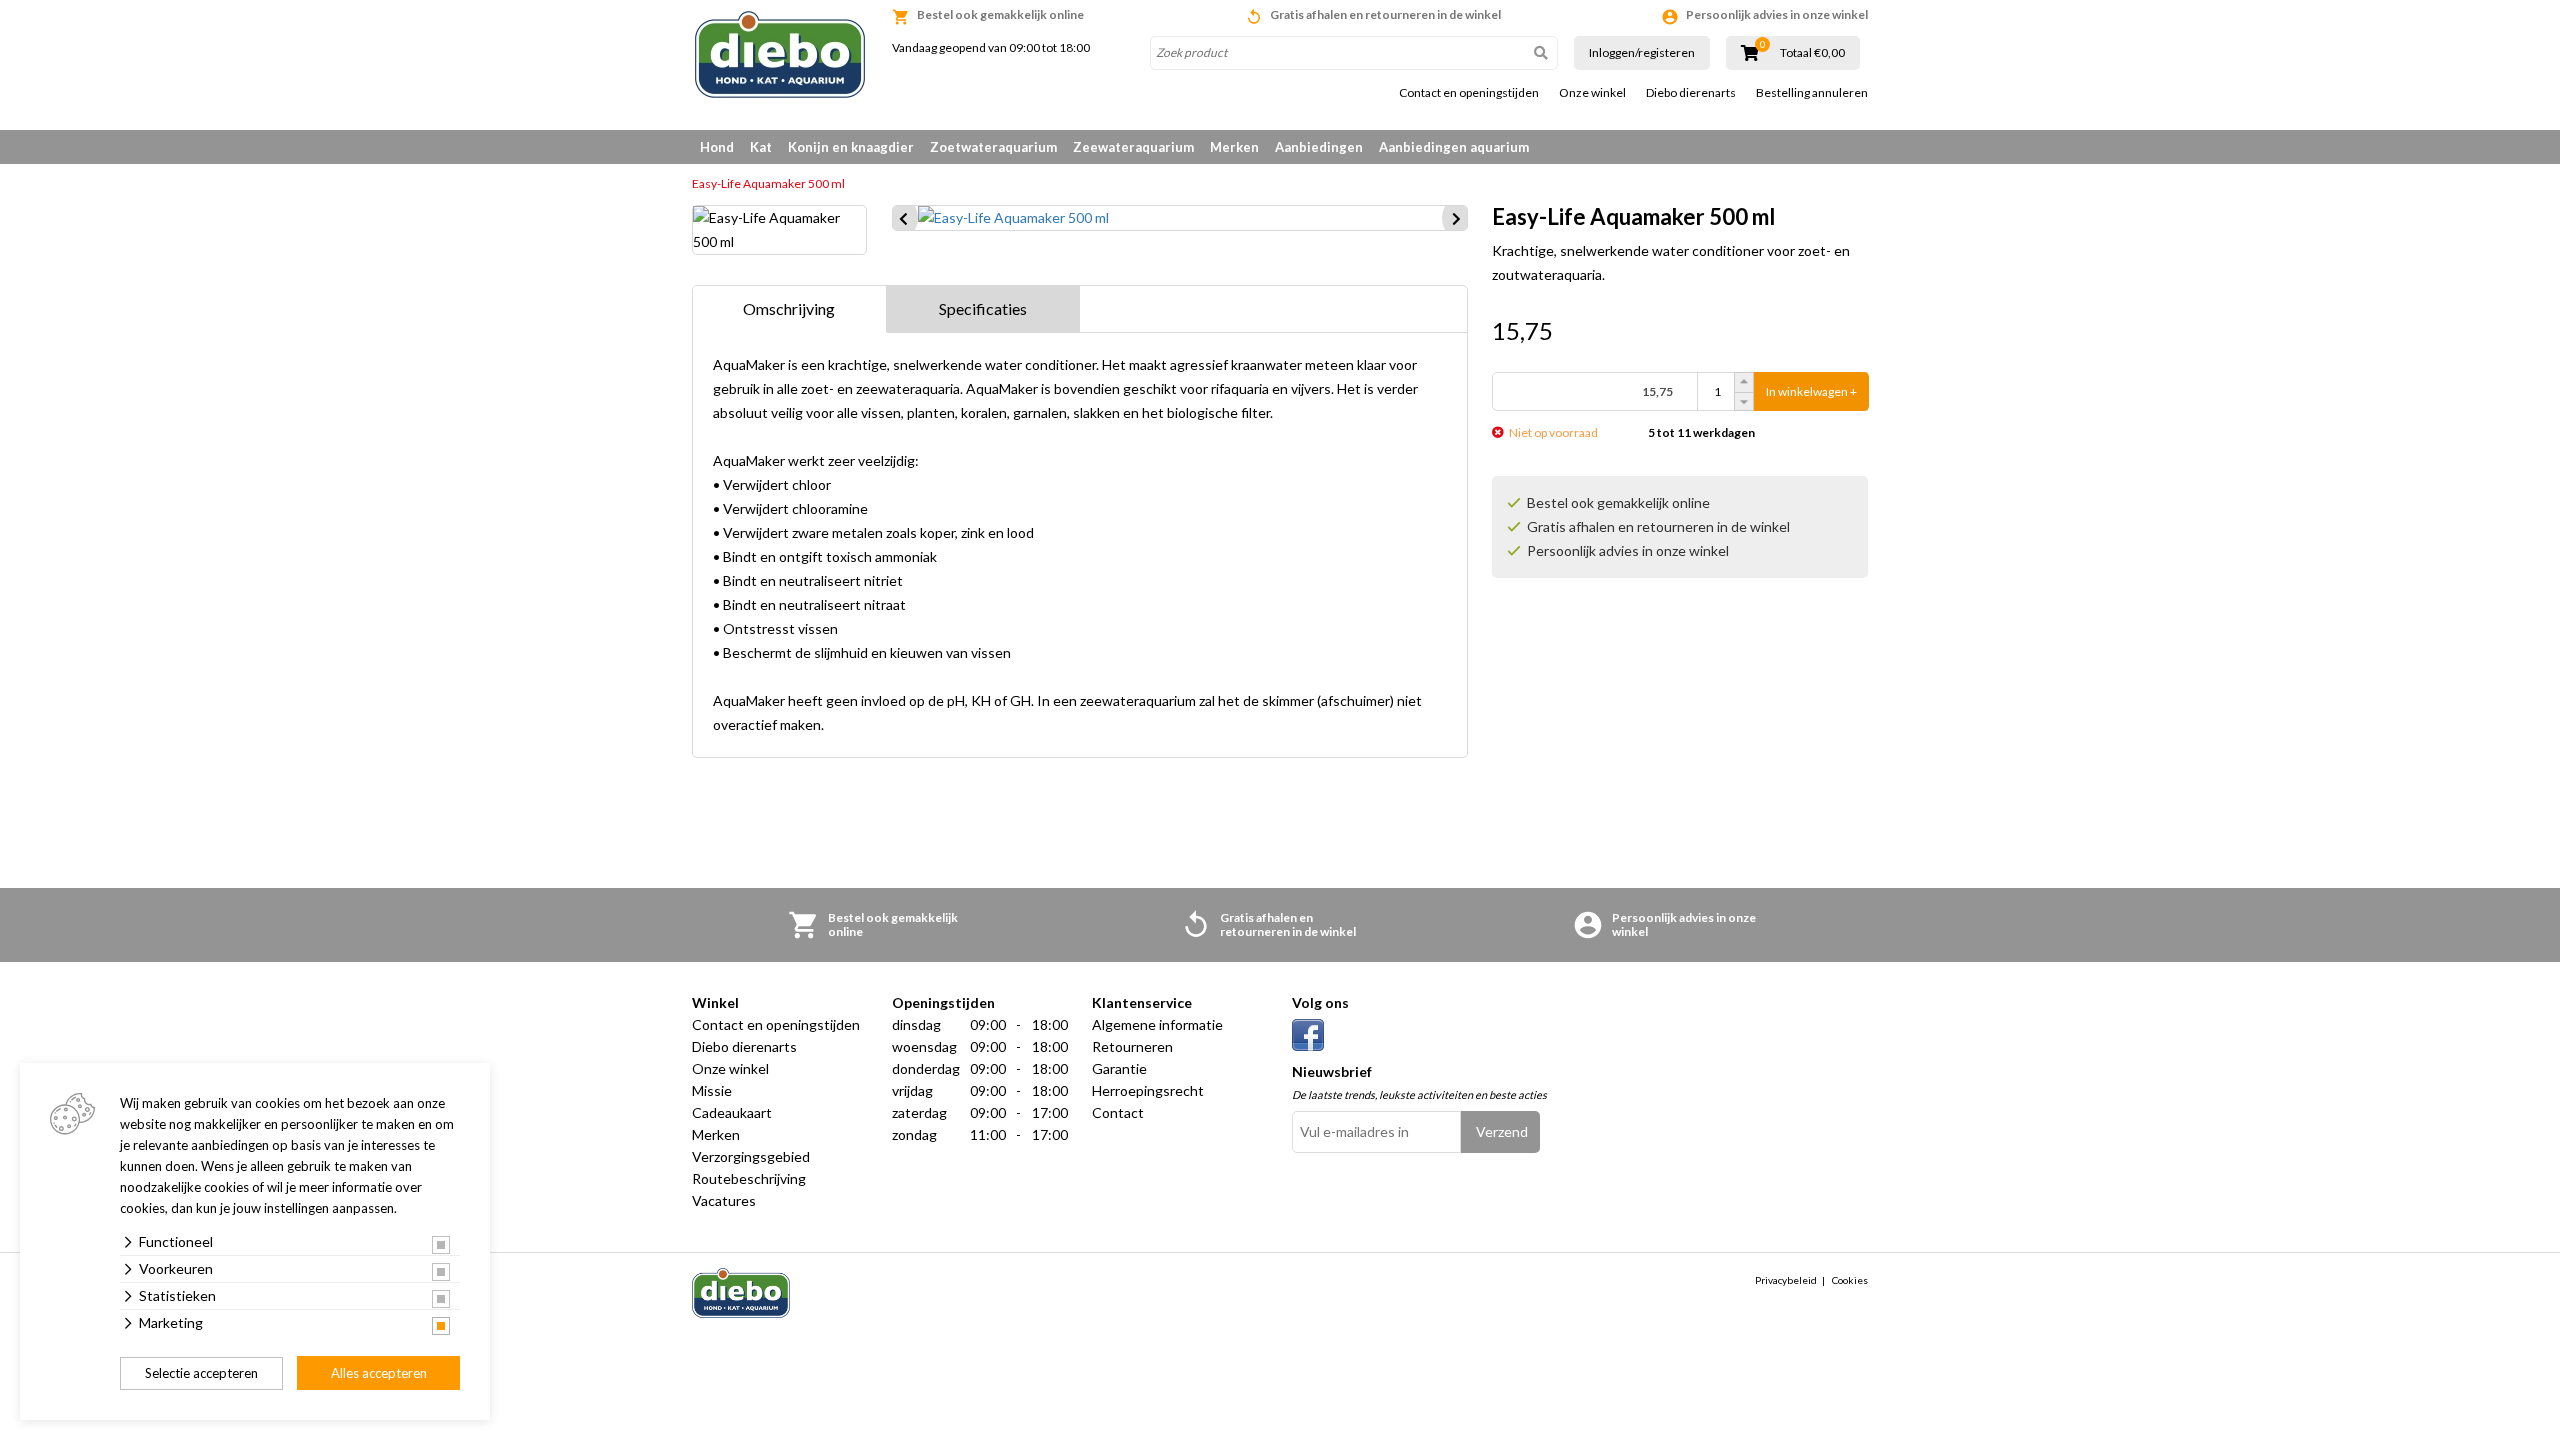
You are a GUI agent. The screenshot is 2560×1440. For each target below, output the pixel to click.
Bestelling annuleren (1812, 93)
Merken (1234, 147)
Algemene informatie (1157, 1024)
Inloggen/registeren (1642, 52)
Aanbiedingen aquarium (1454, 147)
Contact (1118, 1112)
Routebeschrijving (749, 1178)
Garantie (1119, 1068)
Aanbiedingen (1319, 147)
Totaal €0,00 (1812, 53)
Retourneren (1132, 1046)
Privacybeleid (1786, 1280)
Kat (761, 147)
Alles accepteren (379, 1373)
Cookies (1850, 1280)
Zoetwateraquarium (993, 147)
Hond (717, 147)
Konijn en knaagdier (851, 147)
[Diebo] (780, 54)
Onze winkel (1592, 93)
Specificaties (983, 308)
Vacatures (724, 1200)
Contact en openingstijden (1469, 93)
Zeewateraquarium (1133, 147)
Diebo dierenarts (1691, 93)
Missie (712, 1090)
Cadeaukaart (732, 1112)
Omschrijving (789, 308)
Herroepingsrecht (1148, 1090)
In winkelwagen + (1811, 391)
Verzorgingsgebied (751, 1156)
